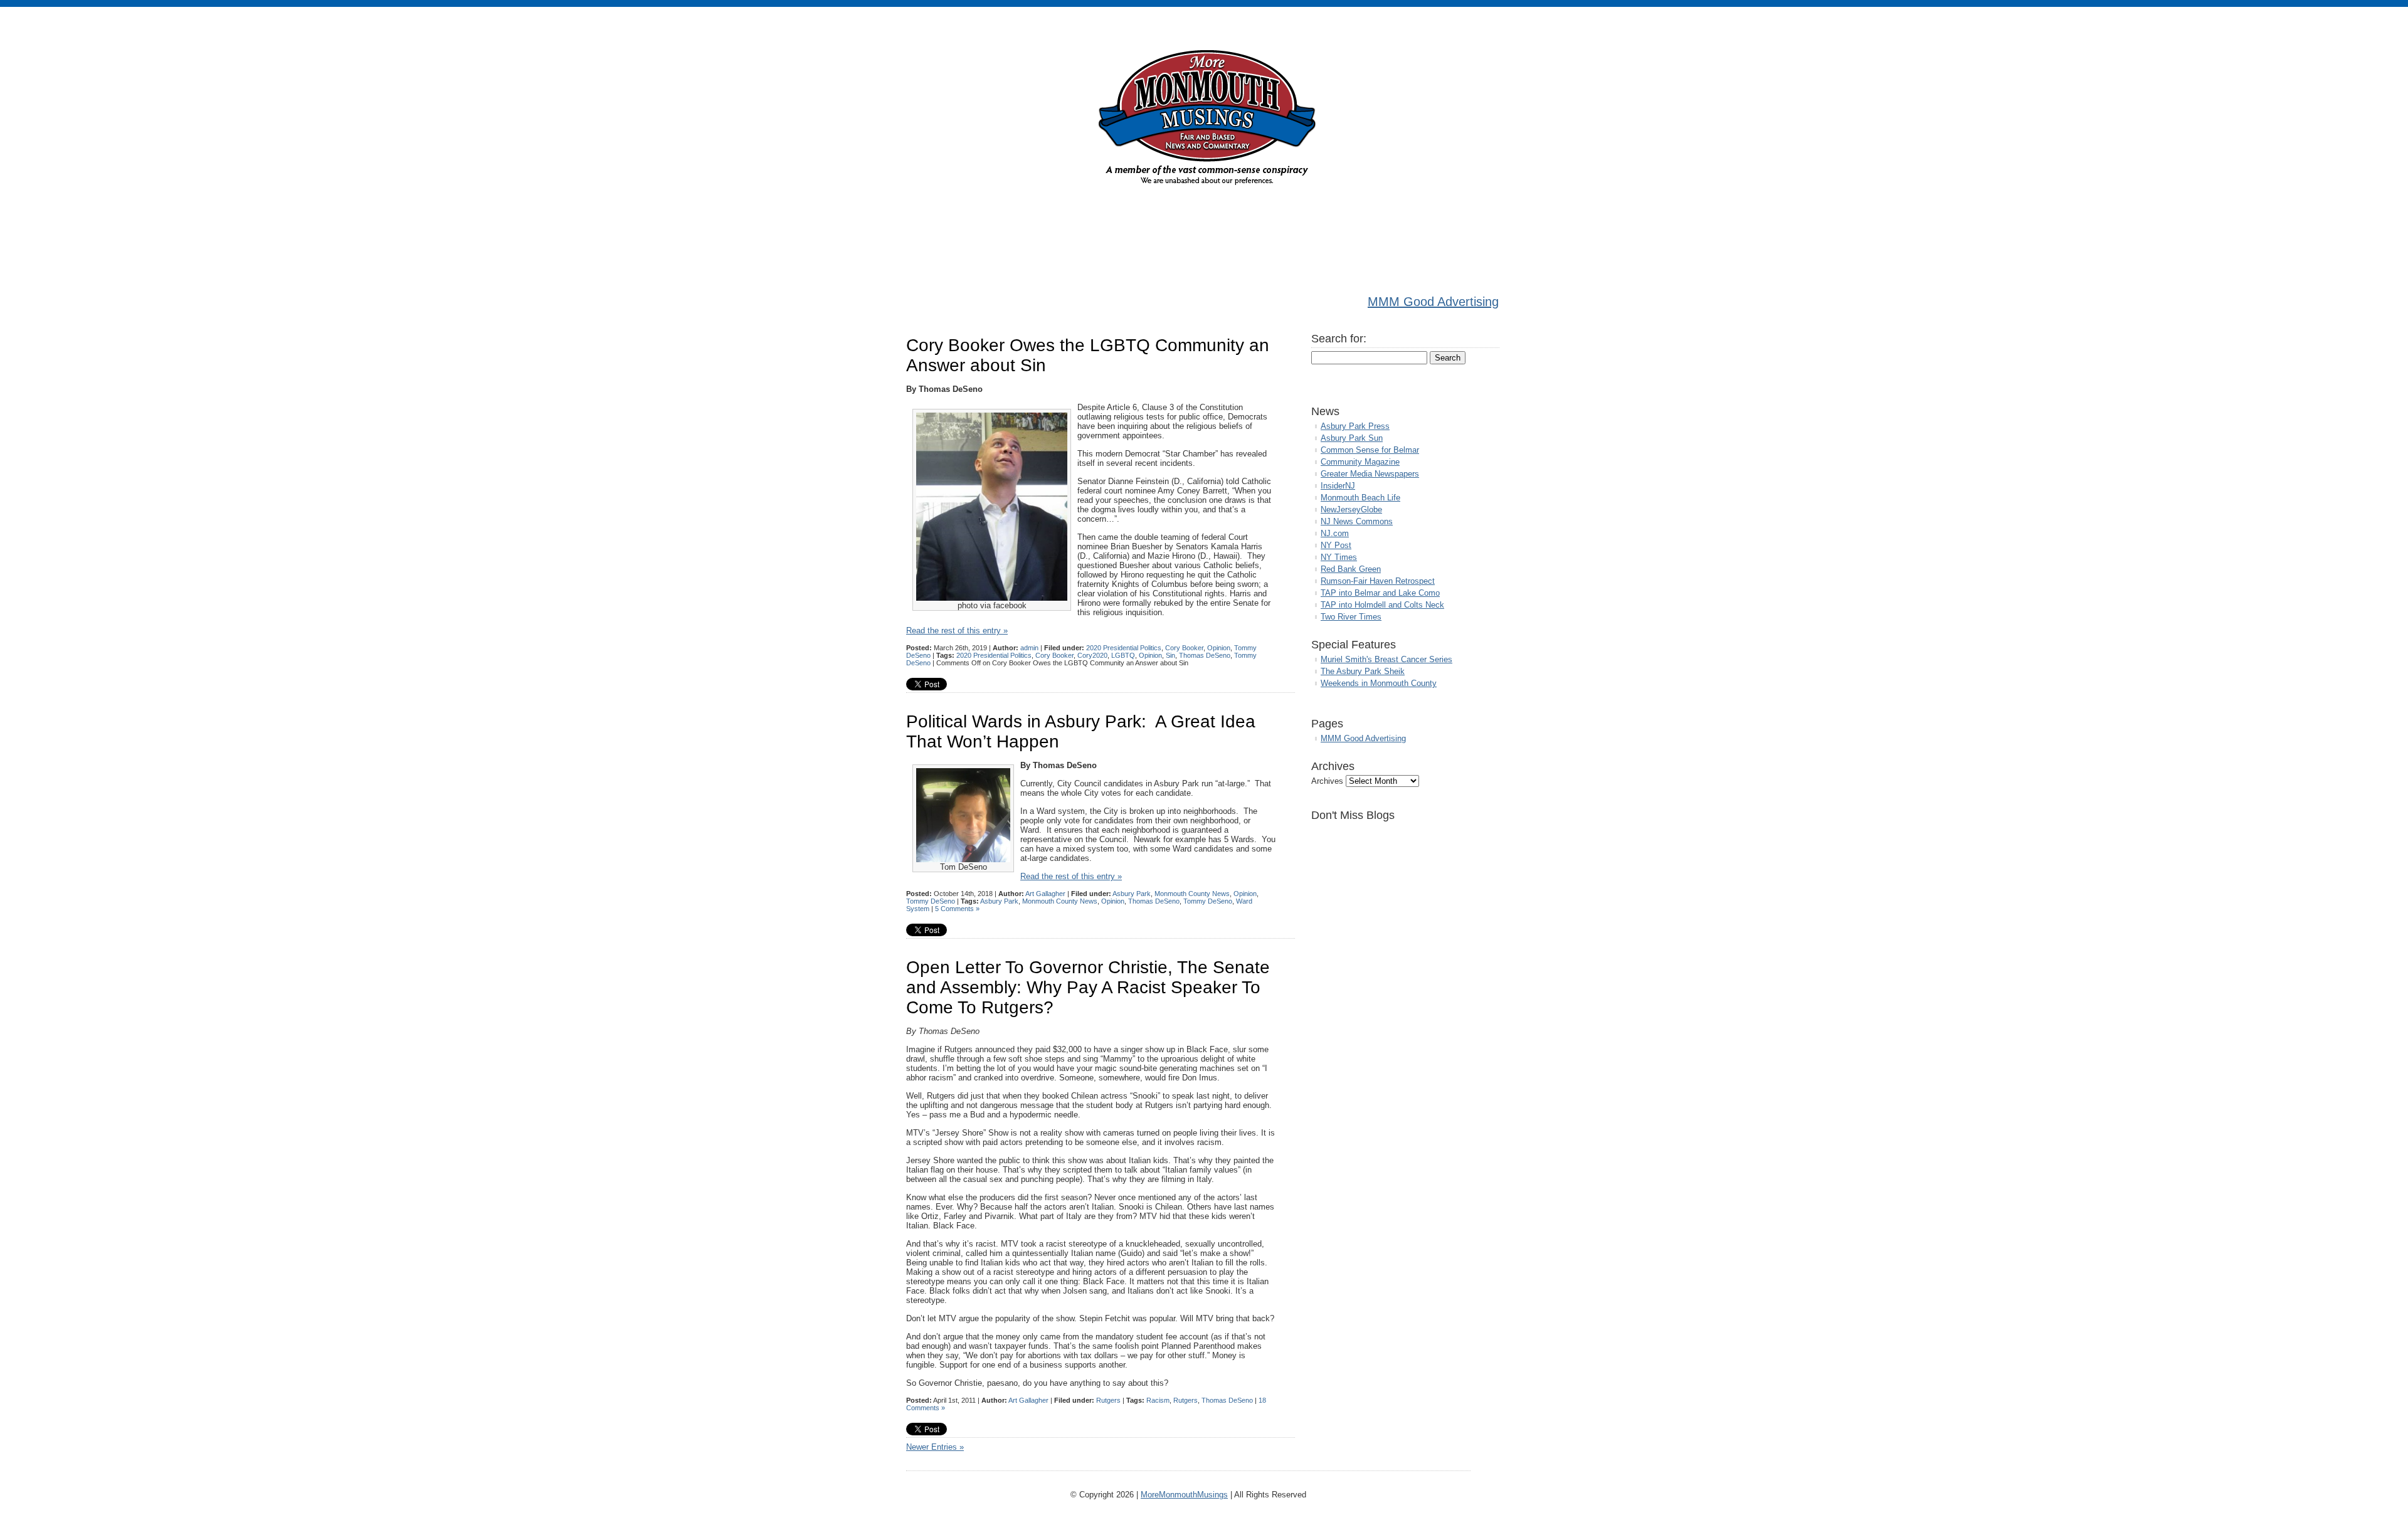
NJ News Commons (1357, 521)
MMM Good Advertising (1433, 302)
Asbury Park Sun (1352, 438)
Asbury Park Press (1355, 426)
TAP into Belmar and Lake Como (1380, 593)
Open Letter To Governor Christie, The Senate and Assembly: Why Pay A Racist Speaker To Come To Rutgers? (1088, 987)
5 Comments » (957, 909)
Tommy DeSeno (931, 901)
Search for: (1339, 339)
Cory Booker (1184, 648)
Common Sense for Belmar (1370, 450)
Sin (1170, 655)
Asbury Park (1132, 894)
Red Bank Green (1351, 569)
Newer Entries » (935, 1447)
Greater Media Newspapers (1370, 474)
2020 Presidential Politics (1124, 648)
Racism (1158, 1400)
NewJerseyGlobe (1351, 509)
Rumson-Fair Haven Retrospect (1378, 581)
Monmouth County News (1192, 894)
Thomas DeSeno (1205, 655)
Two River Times (1351, 617)
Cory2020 (1092, 655)
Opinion (1219, 648)
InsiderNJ (1338, 486)
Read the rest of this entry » (957, 631)
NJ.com (1335, 533)
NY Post (1336, 545)
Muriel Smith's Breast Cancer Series (1386, 659)
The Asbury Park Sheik (1363, 671)
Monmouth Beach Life (1360, 498)
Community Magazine (1360, 462)
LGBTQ (1123, 655)
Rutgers (1108, 1400)
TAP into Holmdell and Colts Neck (1382, 605)
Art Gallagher (1045, 894)
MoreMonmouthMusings (1184, 1495)
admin (1029, 648)
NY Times (1339, 557)
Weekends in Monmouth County (1379, 683)
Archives (1327, 781)
